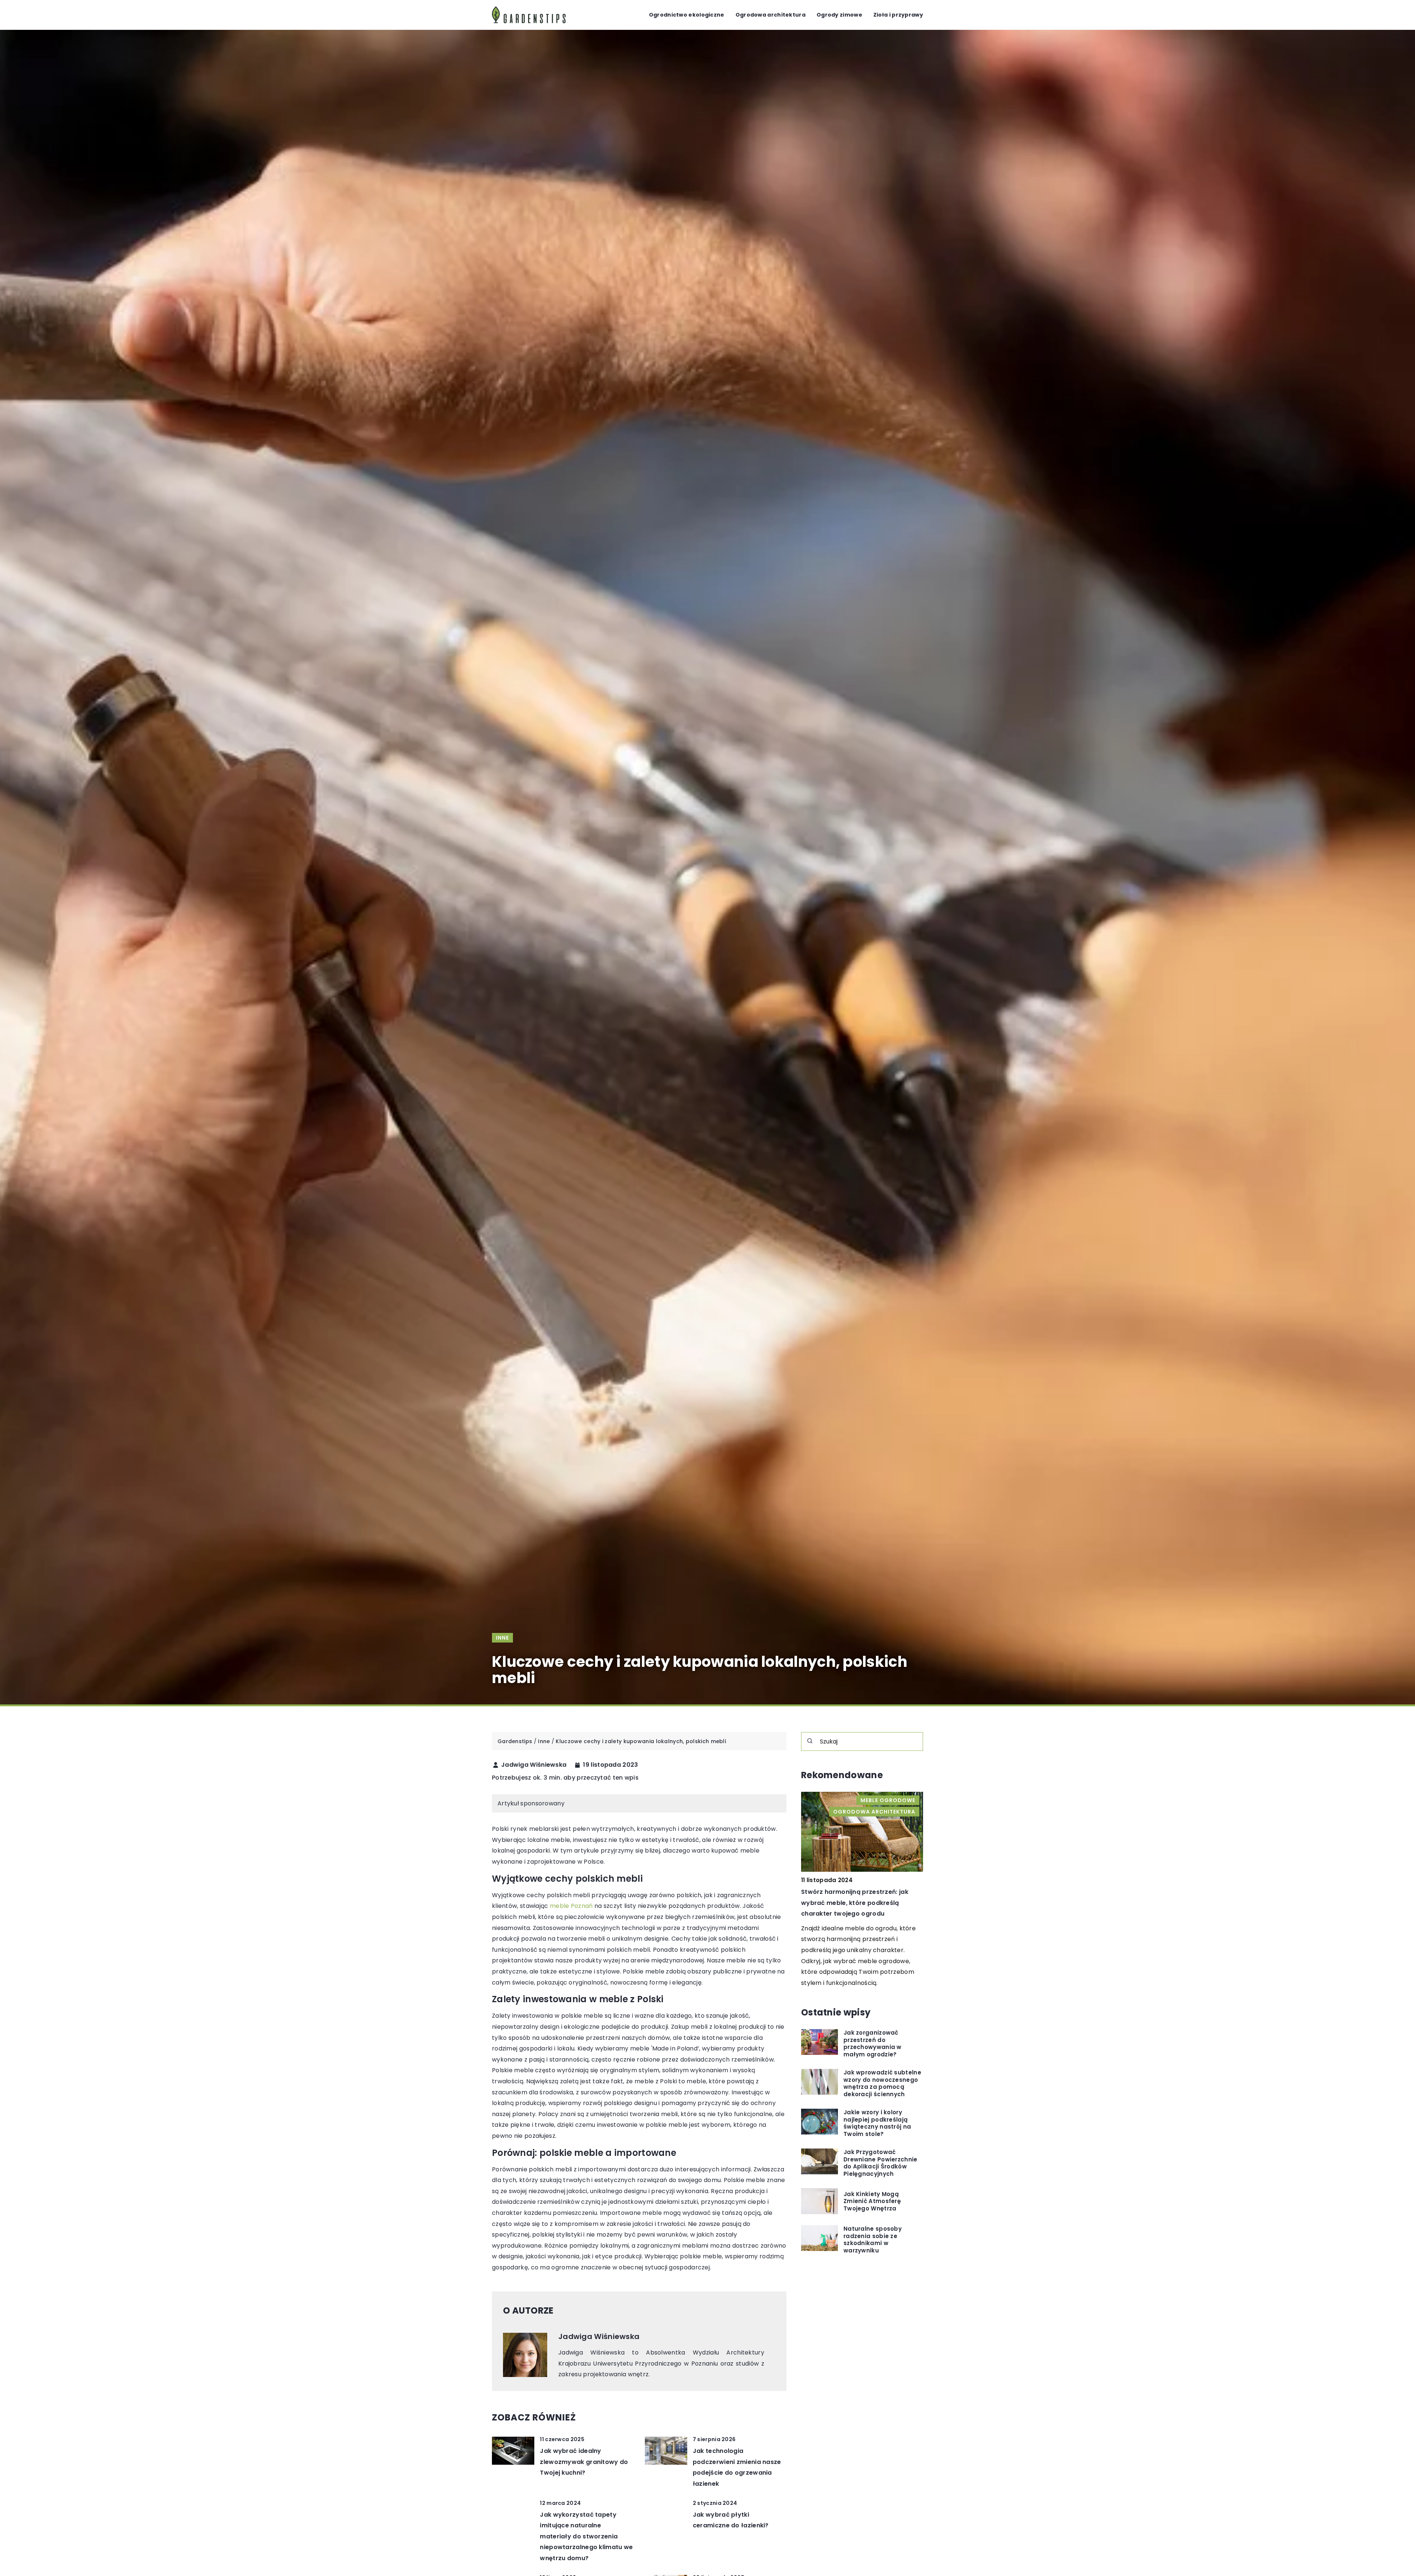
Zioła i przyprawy (898, 15)
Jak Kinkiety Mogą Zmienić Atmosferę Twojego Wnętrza (872, 2201)
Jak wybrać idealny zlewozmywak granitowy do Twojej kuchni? (584, 2462)
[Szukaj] (810, 1741)
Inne (502, 1638)
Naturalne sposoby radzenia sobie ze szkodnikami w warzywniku (873, 2240)
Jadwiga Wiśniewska (534, 1765)
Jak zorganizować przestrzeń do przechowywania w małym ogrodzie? (873, 2043)
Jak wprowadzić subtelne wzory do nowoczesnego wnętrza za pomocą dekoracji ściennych (882, 2083)
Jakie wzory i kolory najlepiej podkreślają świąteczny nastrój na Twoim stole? (877, 2123)
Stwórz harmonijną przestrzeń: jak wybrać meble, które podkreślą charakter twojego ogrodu (855, 1903)
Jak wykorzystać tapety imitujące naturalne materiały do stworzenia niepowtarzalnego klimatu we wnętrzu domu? (586, 2536)
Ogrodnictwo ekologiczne (687, 15)
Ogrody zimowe (839, 15)
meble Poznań (571, 1906)
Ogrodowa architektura (771, 15)
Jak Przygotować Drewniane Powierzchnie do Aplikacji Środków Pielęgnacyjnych (881, 2163)
